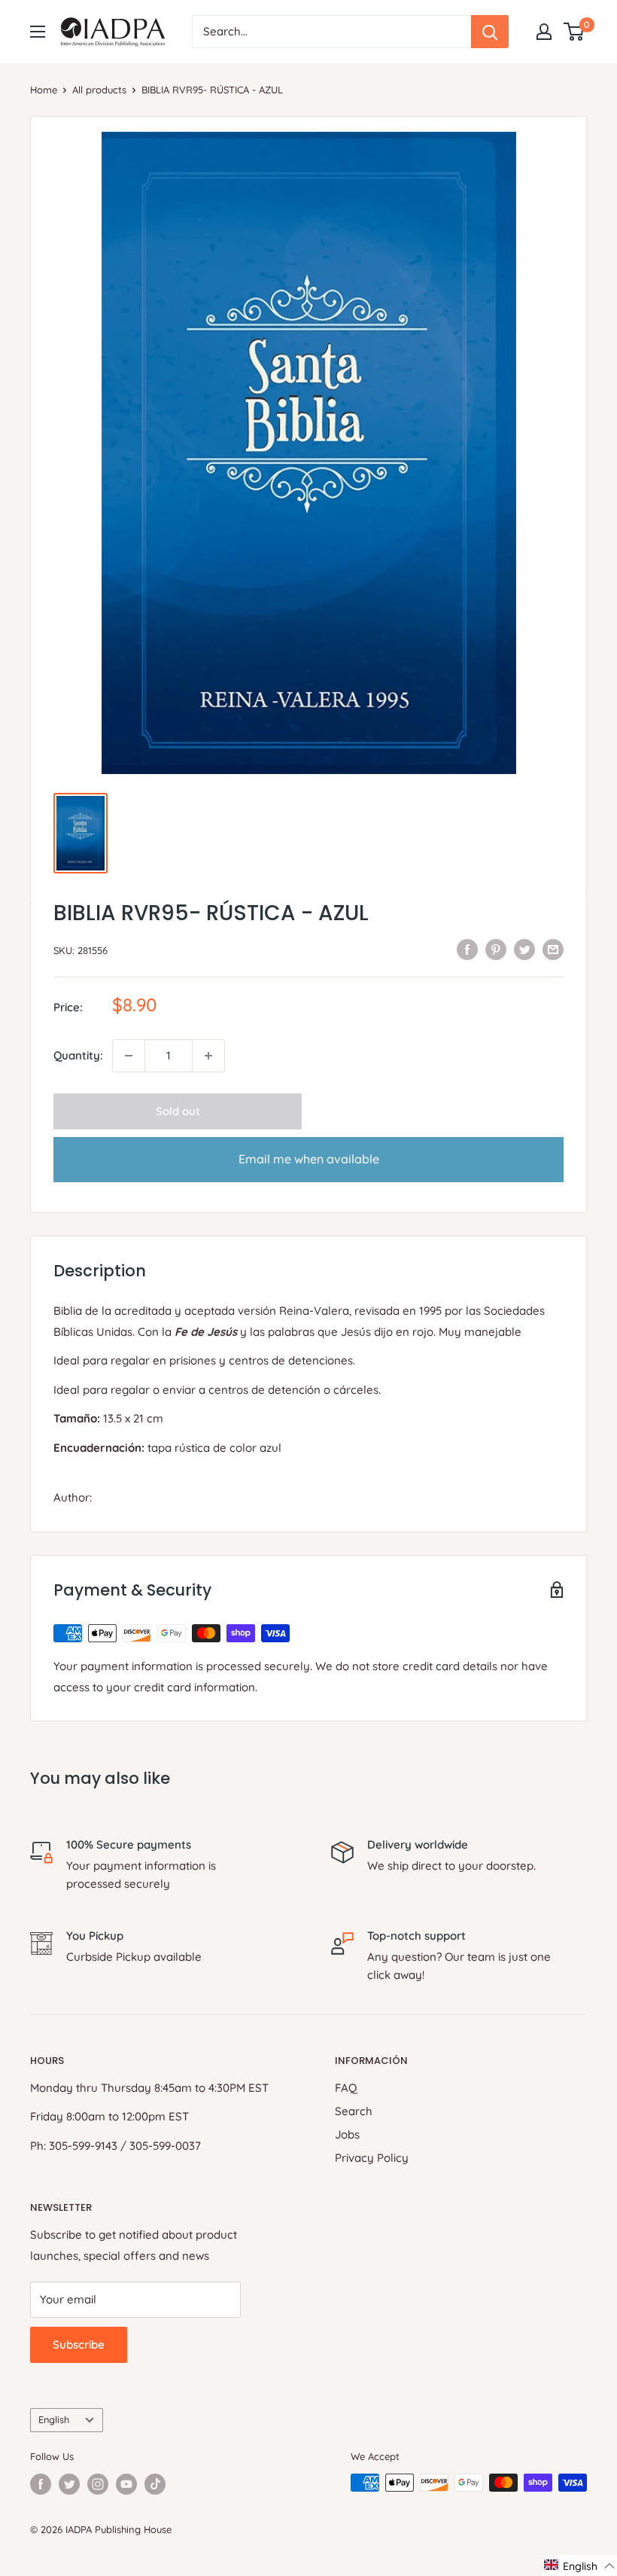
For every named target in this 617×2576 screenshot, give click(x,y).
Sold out (178, 1111)
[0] (574, 32)
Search (354, 2111)
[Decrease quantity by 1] (129, 1056)
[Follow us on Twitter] (69, 2484)
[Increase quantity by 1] (208, 1056)
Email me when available (309, 1159)
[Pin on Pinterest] (496, 948)
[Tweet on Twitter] (524, 948)
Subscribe (79, 2344)
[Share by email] (553, 948)
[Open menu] (38, 32)
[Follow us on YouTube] (126, 2484)
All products (99, 90)
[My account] (544, 32)
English (54, 2419)
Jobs (347, 2134)
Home (44, 90)
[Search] (490, 32)
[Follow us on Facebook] (41, 2484)
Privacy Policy (372, 2158)
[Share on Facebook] (467, 948)
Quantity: (78, 1055)
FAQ (346, 2088)
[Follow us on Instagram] (98, 2484)
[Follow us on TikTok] (155, 2484)
